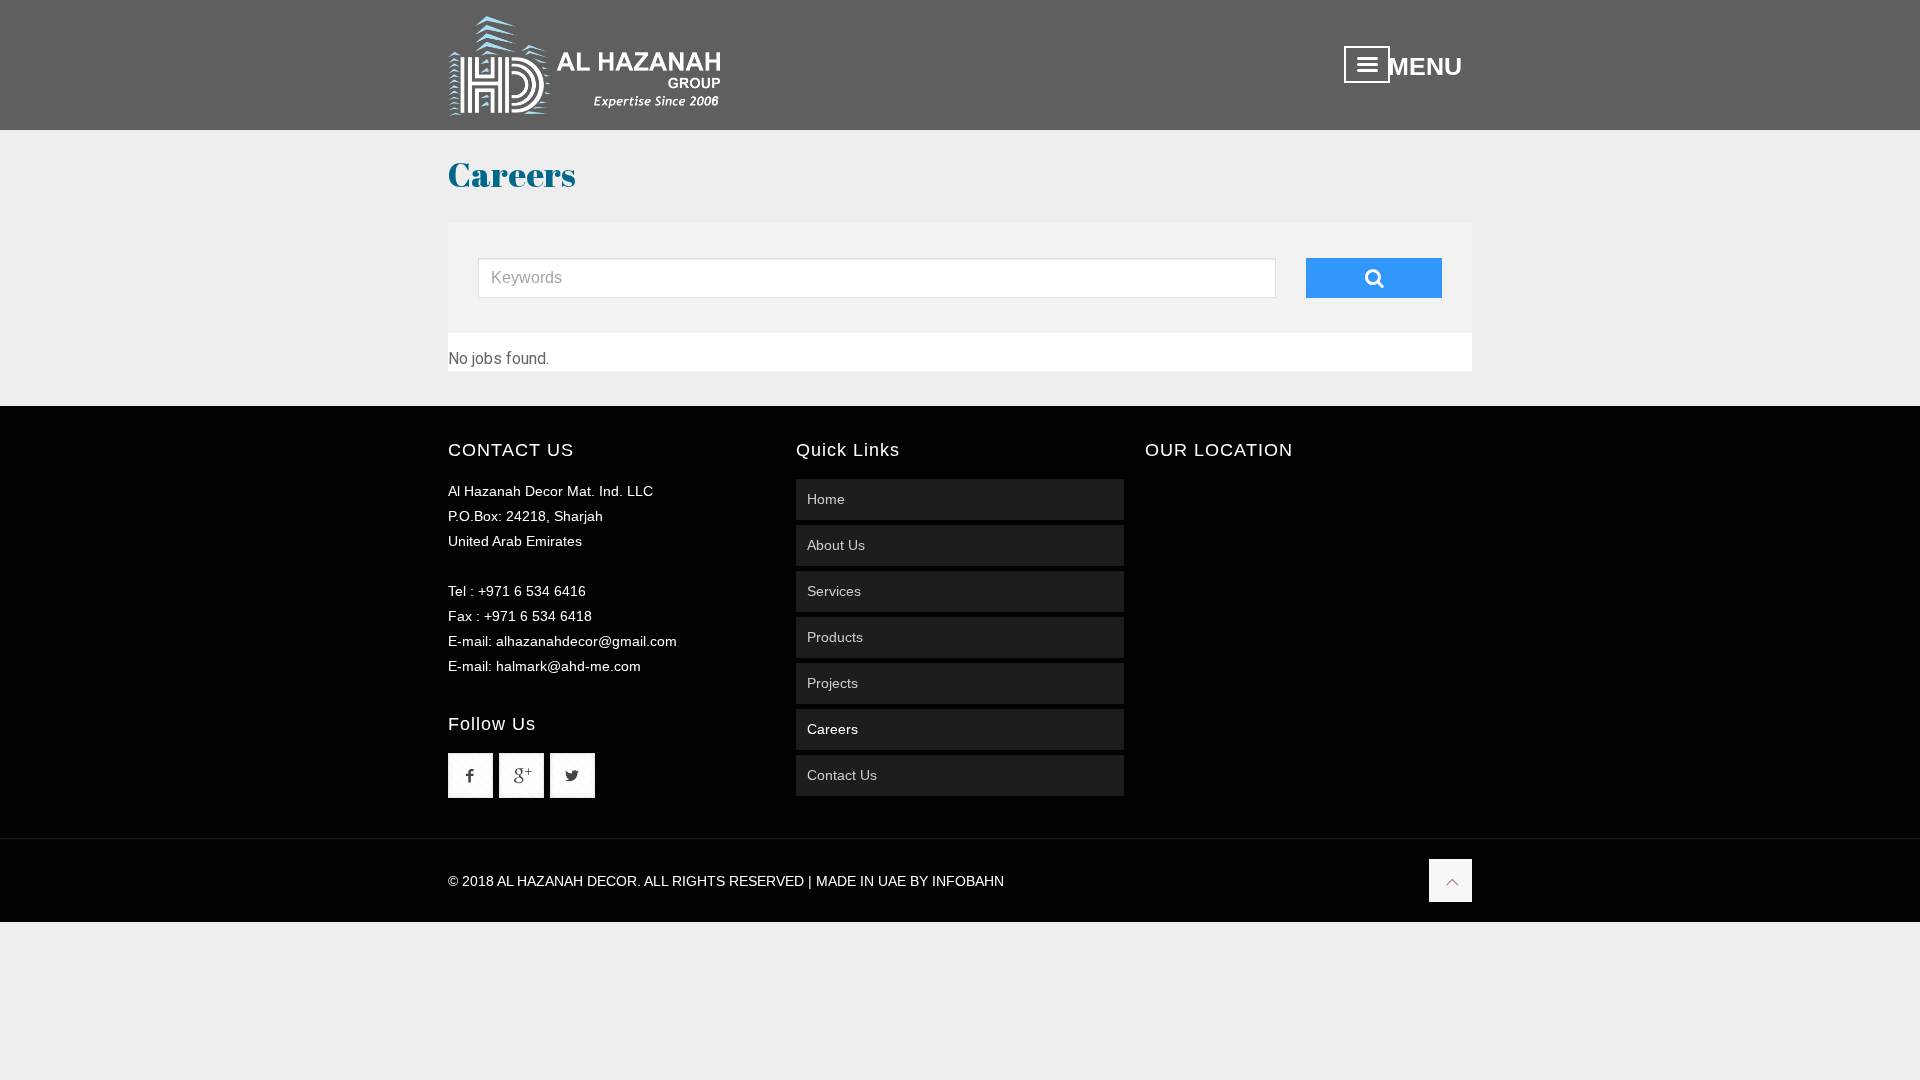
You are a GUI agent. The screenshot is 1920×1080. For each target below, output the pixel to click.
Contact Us (842, 775)
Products (835, 637)
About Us (836, 545)
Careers (832, 729)
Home (826, 499)
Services (834, 591)
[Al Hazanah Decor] (584, 65)
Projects (832, 683)
